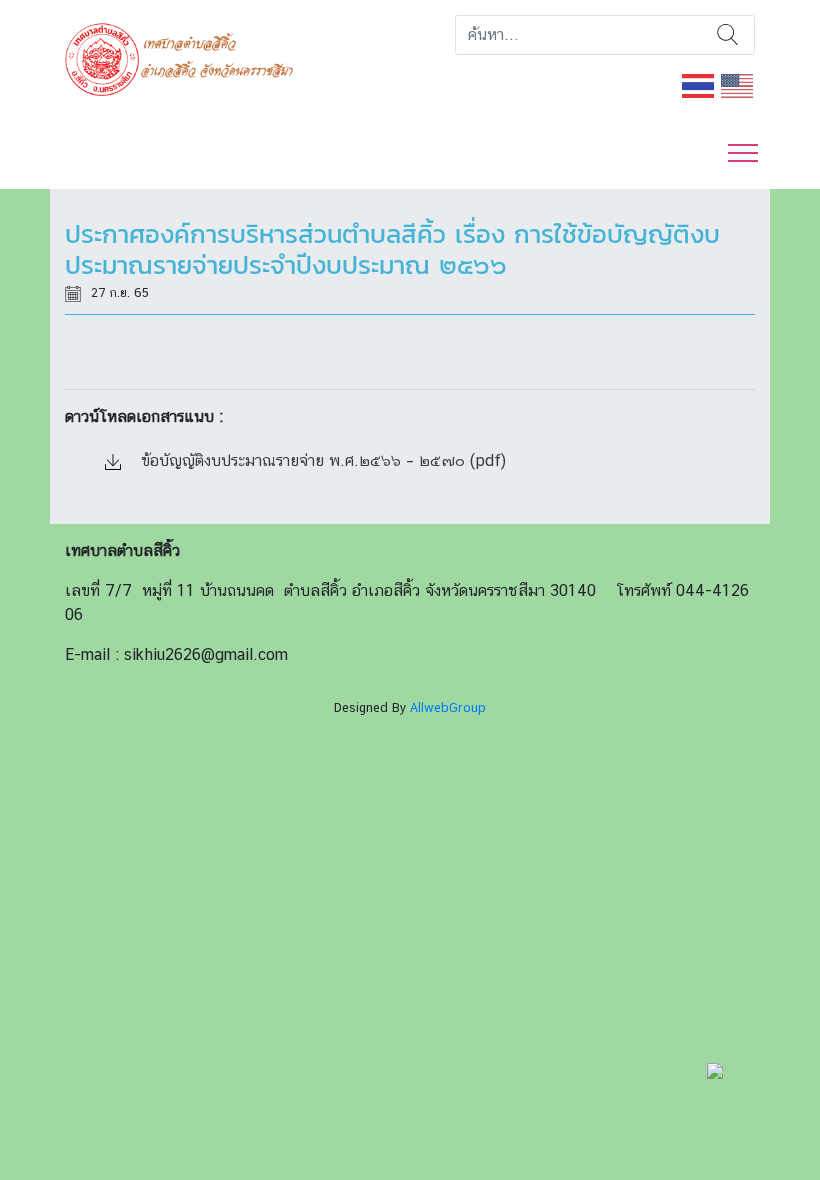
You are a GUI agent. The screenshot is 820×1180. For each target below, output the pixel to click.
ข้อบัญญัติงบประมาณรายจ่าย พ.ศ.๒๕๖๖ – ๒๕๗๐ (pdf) (321, 460)
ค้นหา (727, 35)
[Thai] (699, 84)
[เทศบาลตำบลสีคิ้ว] (186, 57)
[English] (738, 84)
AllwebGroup (448, 707)
